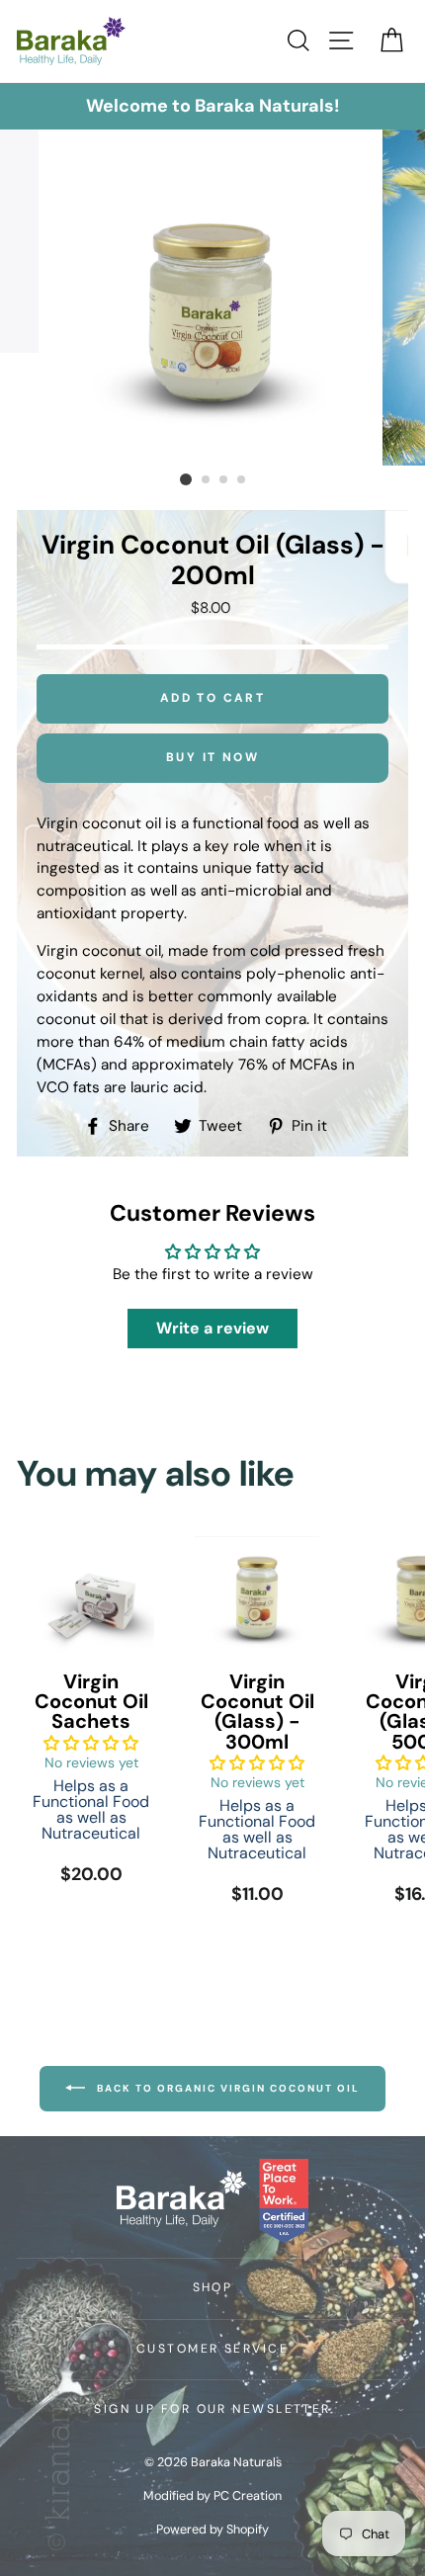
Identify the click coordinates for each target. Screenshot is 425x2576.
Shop (213, 2287)
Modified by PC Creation (212, 2496)
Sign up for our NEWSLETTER (212, 2409)
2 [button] (207, 480)
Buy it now (212, 757)
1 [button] (186, 479)
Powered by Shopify (212, 2530)
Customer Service (212, 2349)
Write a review (212, 1328)
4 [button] (242, 480)
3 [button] (224, 480)
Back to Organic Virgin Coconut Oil (226, 2087)
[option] (212, 106)
